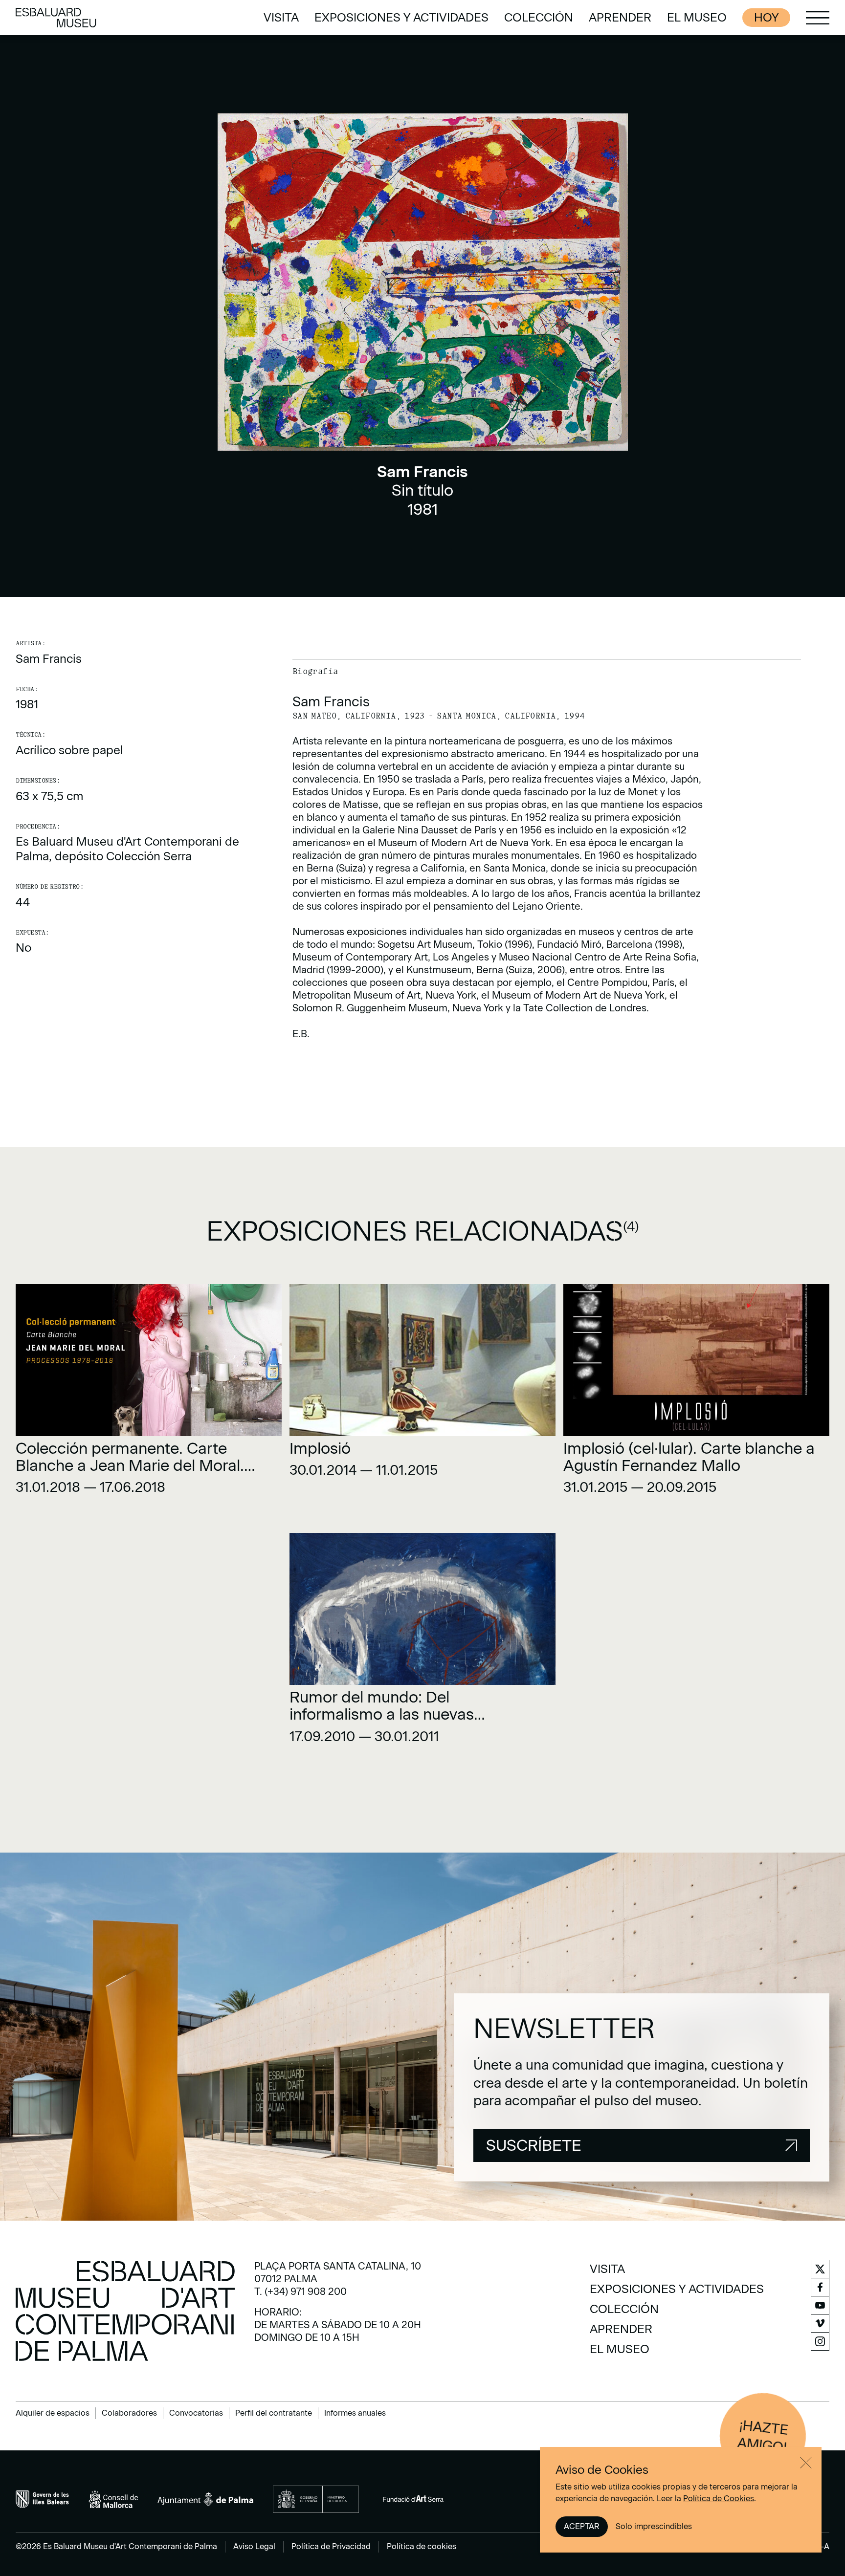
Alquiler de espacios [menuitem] (53, 2413)
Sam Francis (49, 659)
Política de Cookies (719, 2499)
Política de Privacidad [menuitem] (331, 2546)
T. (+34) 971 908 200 (300, 2292)
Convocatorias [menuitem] (196, 2413)
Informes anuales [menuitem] (355, 2413)
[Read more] (149, 1393)
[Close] (806, 2463)
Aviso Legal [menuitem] (254, 2546)
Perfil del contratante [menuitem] (274, 2413)
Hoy (766, 17)
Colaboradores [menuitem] (129, 2413)
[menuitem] (281, 18)
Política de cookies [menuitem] (422, 2546)
